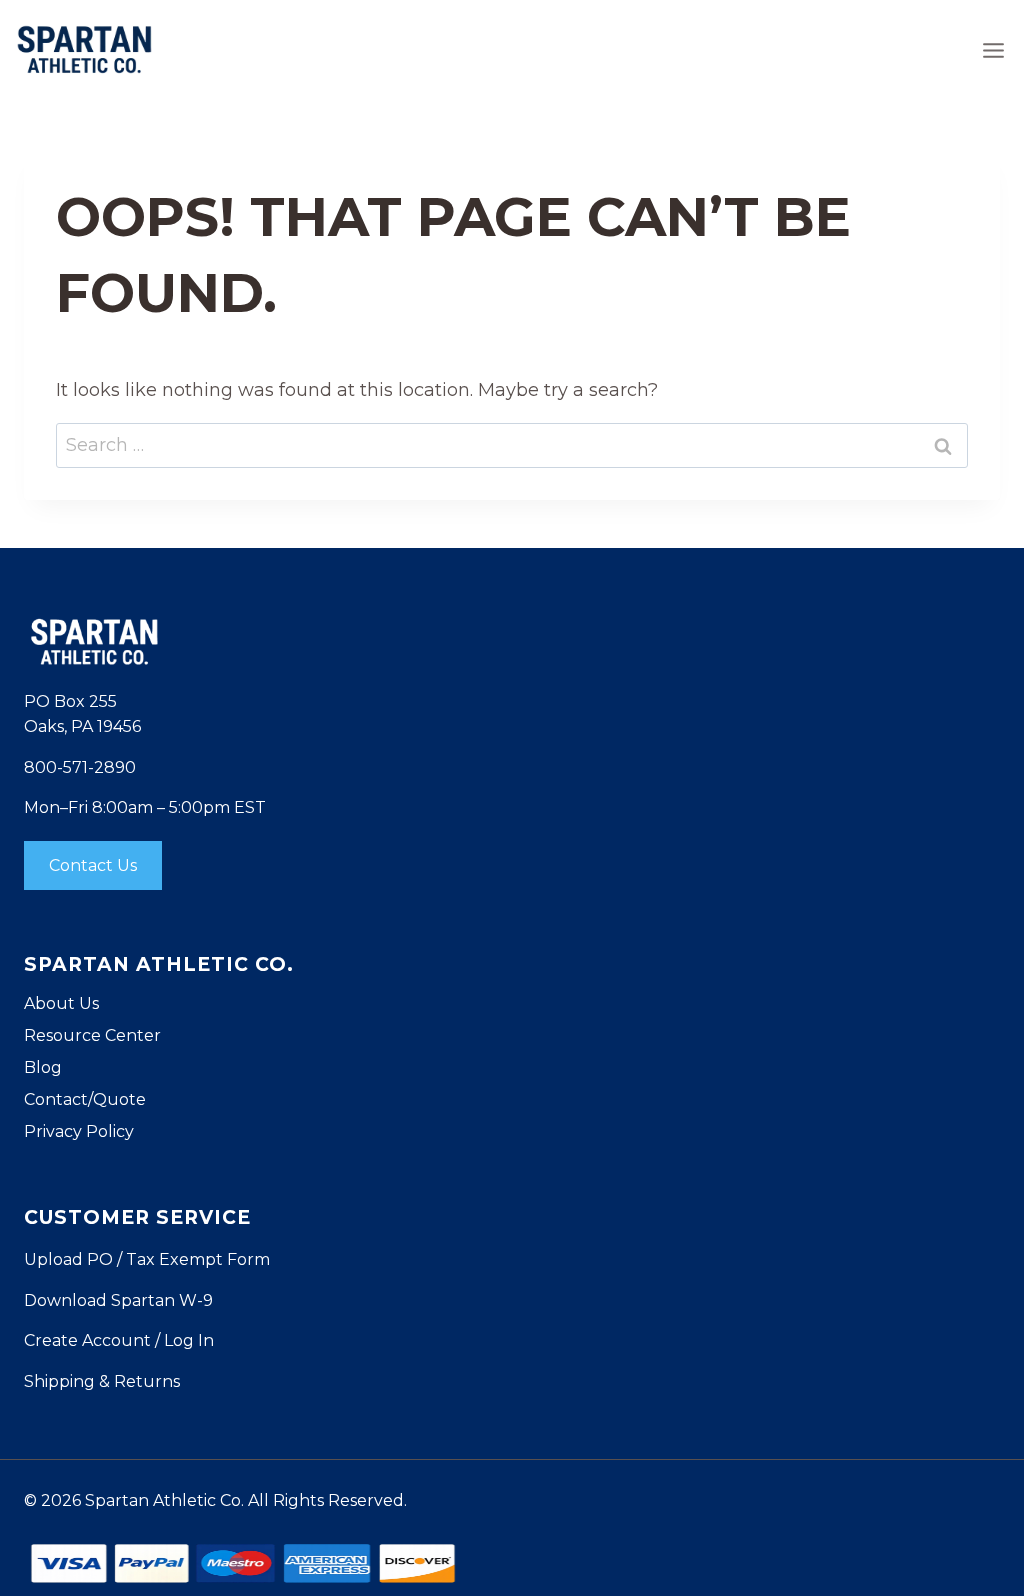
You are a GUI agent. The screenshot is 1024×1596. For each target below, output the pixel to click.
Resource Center (92, 1035)
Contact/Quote (85, 1099)
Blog (43, 1067)
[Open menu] (993, 50)
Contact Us (93, 865)
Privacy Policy (79, 1131)
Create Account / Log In (119, 1340)
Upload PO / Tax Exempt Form (147, 1259)
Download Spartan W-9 (118, 1300)
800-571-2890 (80, 767)
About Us (61, 1003)
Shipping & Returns (102, 1381)
